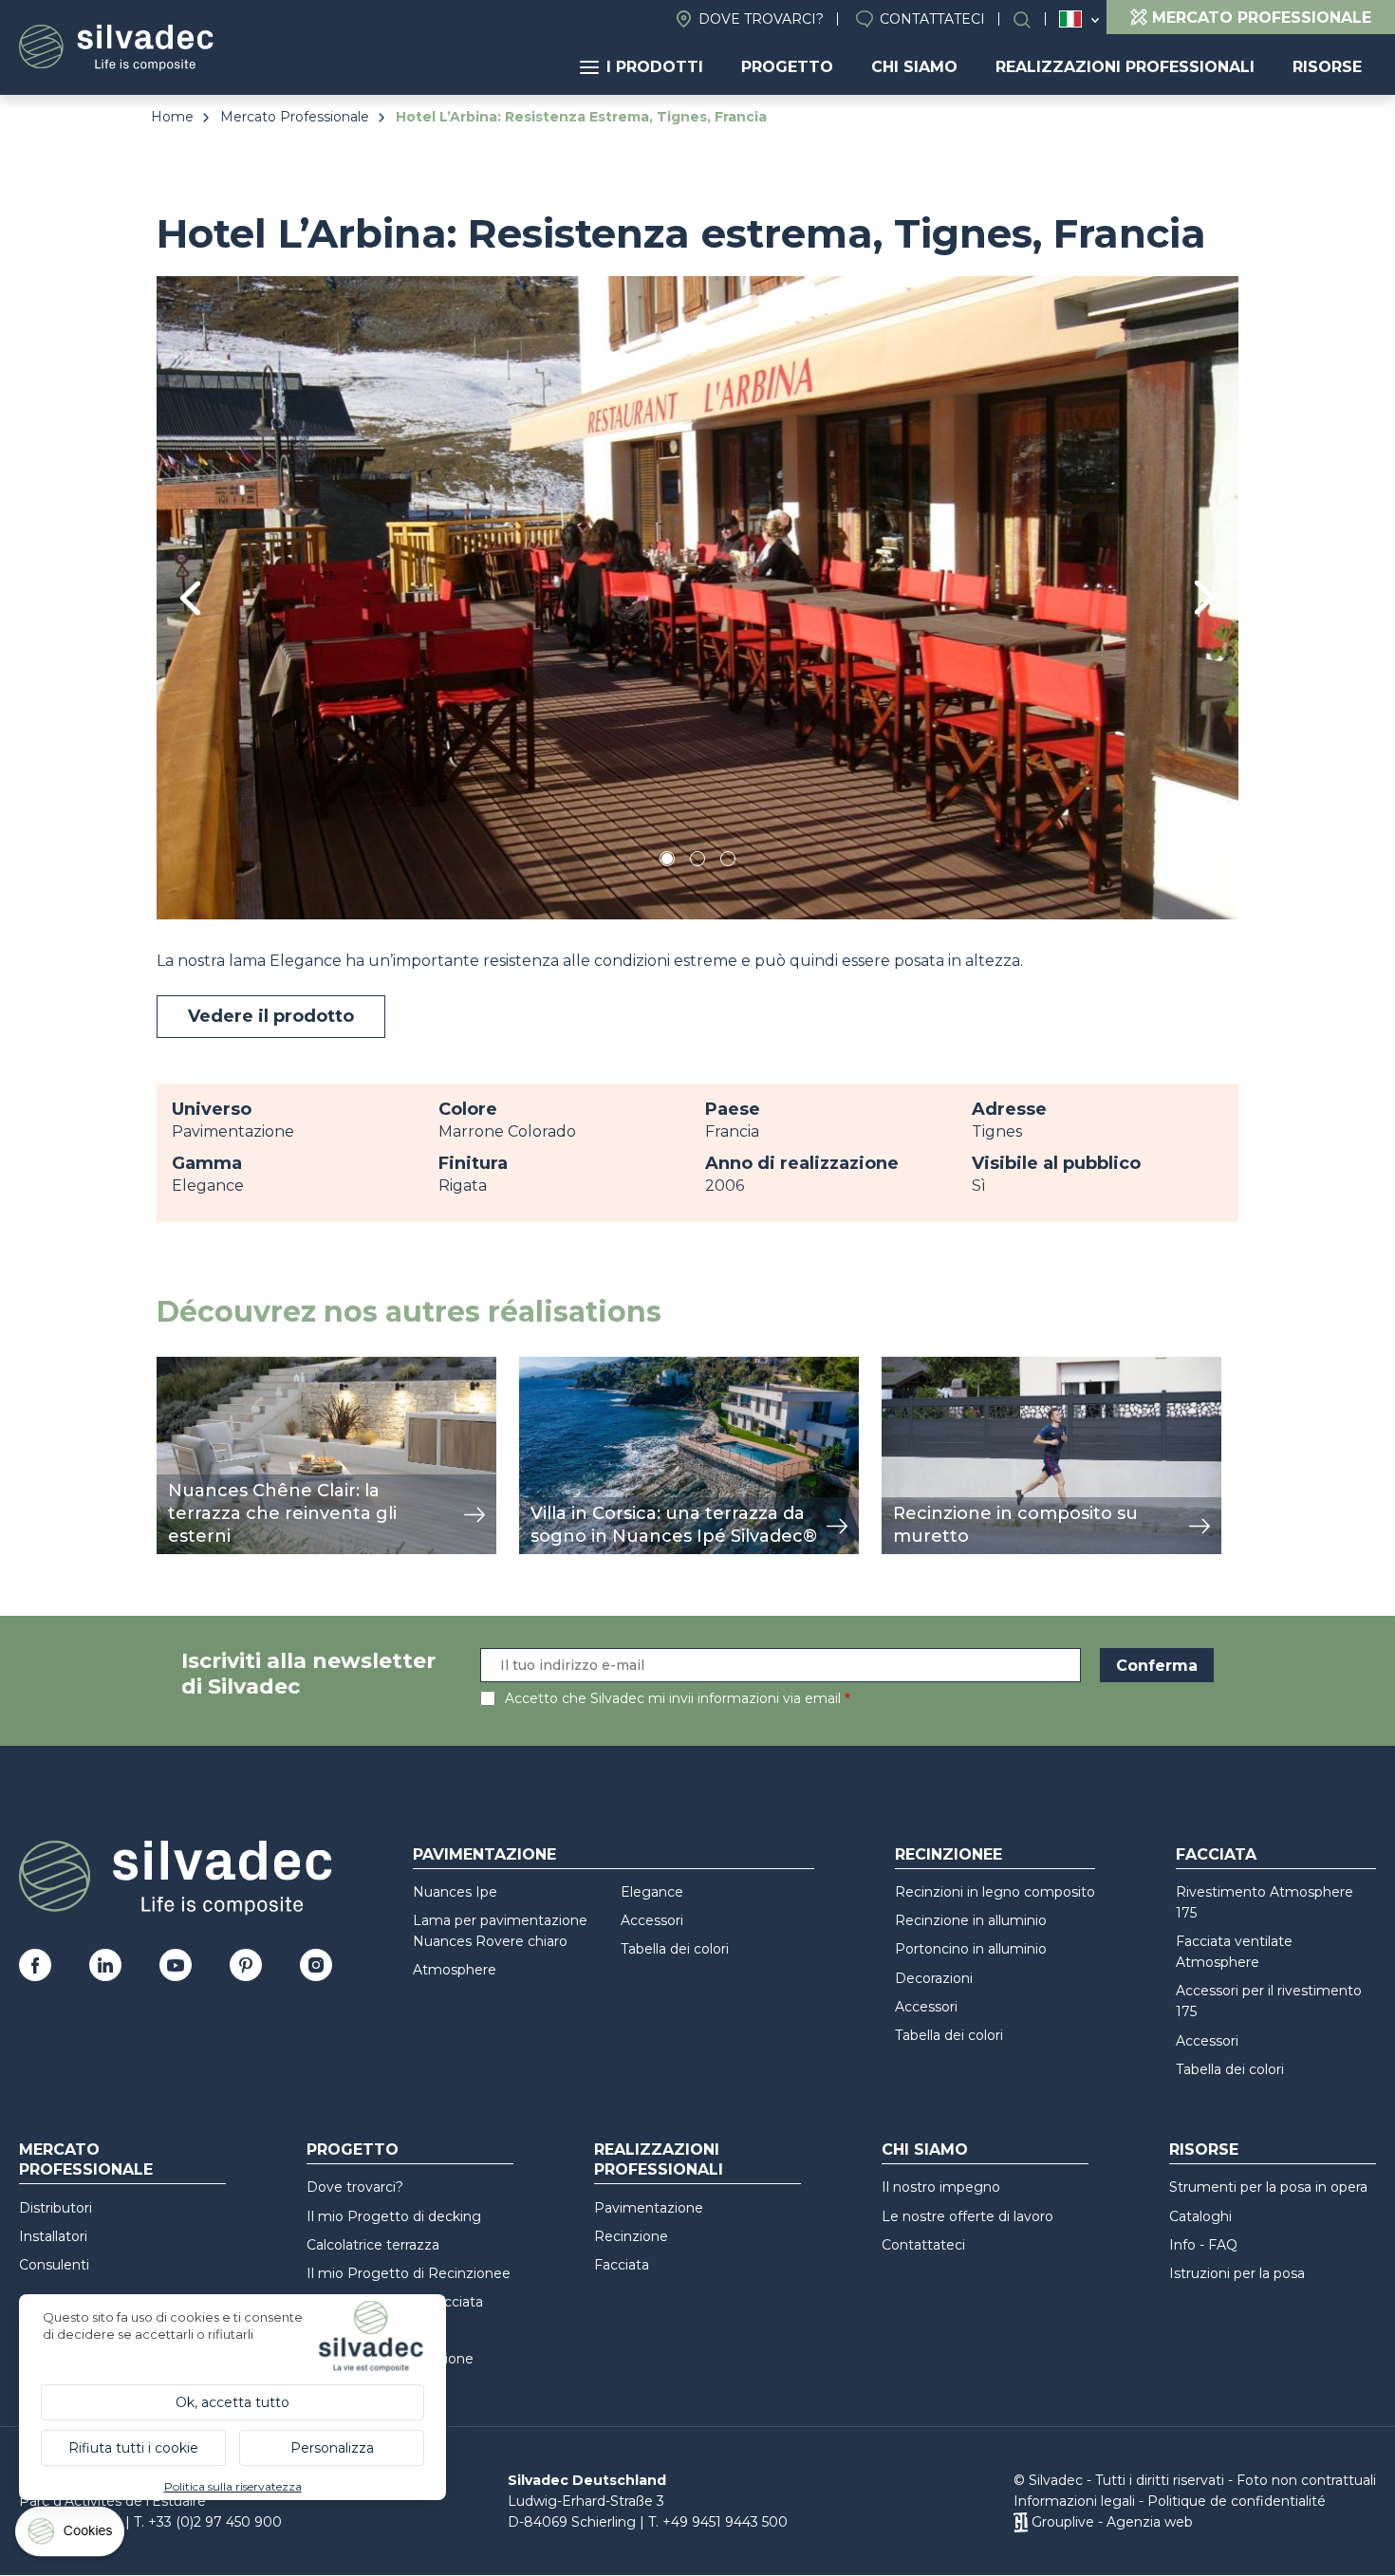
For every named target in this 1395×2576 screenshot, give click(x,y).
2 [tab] (697, 862)
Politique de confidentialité (1237, 2501)
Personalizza (332, 2448)
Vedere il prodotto (271, 1016)
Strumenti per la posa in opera (1268, 2187)
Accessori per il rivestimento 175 (1269, 2001)
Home (172, 117)
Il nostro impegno (941, 2187)
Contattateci (932, 19)
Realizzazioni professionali (1125, 67)
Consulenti (54, 2265)
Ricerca (1032, 19)
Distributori (56, 2208)
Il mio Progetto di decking (394, 2216)
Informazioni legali (1074, 2501)
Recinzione (631, 2236)
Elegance (652, 1892)
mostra (183, 1367)
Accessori (652, 1920)
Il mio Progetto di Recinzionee (409, 2273)
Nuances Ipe (455, 1892)
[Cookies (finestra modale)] (71, 2536)
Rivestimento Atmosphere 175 (1265, 1902)
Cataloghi (1200, 2216)
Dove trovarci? (761, 19)
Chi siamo (914, 67)
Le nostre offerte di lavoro (967, 2216)
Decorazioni (934, 1978)
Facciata (1216, 1854)
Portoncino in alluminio (971, 1949)
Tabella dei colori (675, 1949)
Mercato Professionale (295, 117)
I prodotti (655, 67)
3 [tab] (728, 862)
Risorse (1327, 67)
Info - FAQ (1203, 2245)
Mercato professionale (86, 2159)
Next (1205, 597)
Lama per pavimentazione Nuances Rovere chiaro (500, 1931)
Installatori (53, 2236)
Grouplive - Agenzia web (1112, 2522)
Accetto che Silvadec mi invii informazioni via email (673, 1698)
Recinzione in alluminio (971, 1920)
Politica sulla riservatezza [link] (233, 2486)
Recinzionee (949, 1854)
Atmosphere (455, 1970)
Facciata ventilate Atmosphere (1234, 1952)
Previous (190, 598)
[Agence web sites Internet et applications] (1021, 2522)
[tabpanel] (697, 597)
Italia (1070, 19)
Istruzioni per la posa (1237, 2273)
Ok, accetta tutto (232, 2402)
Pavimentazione (484, 1854)
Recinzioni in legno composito (995, 1892)
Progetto (787, 67)
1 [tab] (667, 862)
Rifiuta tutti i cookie (133, 2448)
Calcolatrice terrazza (373, 2245)
